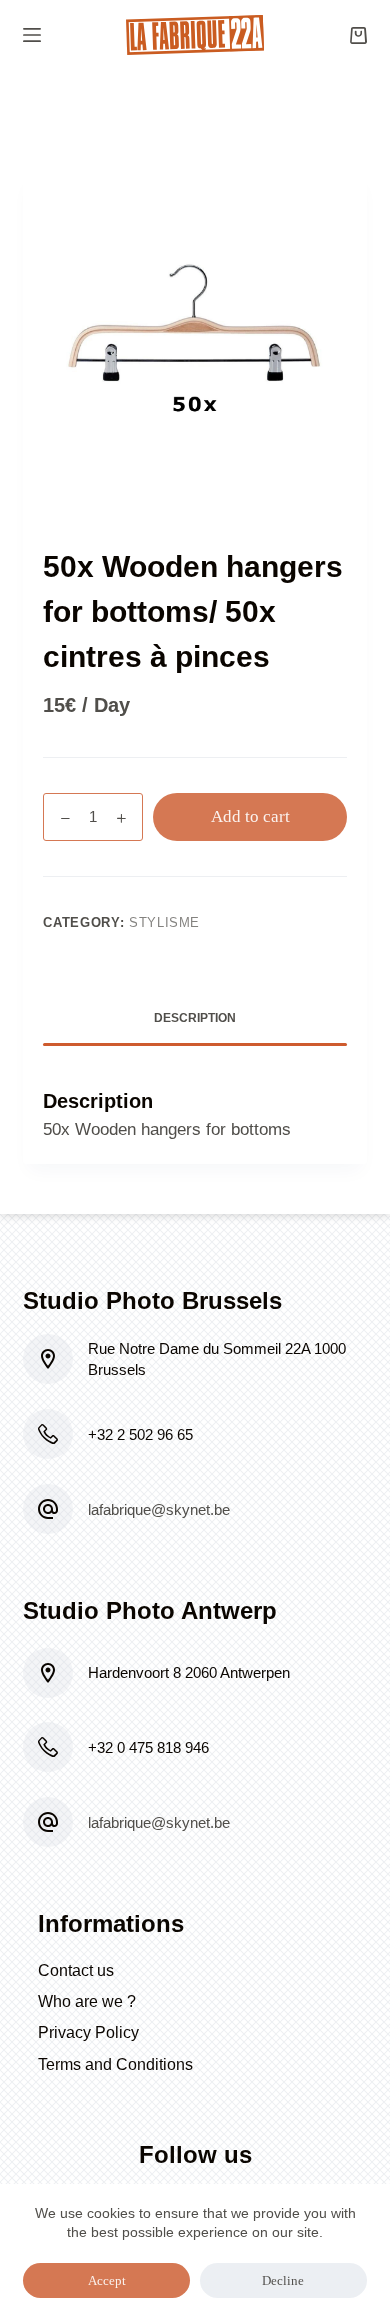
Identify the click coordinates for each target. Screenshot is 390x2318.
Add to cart (250, 816)
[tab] (194, 1020)
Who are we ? (87, 2001)
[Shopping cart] (358, 35)
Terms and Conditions (115, 2064)
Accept (107, 2280)
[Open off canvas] (32, 35)
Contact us (76, 1970)
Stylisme (164, 922)
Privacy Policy (88, 2032)
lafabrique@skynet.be (159, 1509)
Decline (283, 2280)
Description (195, 1018)
